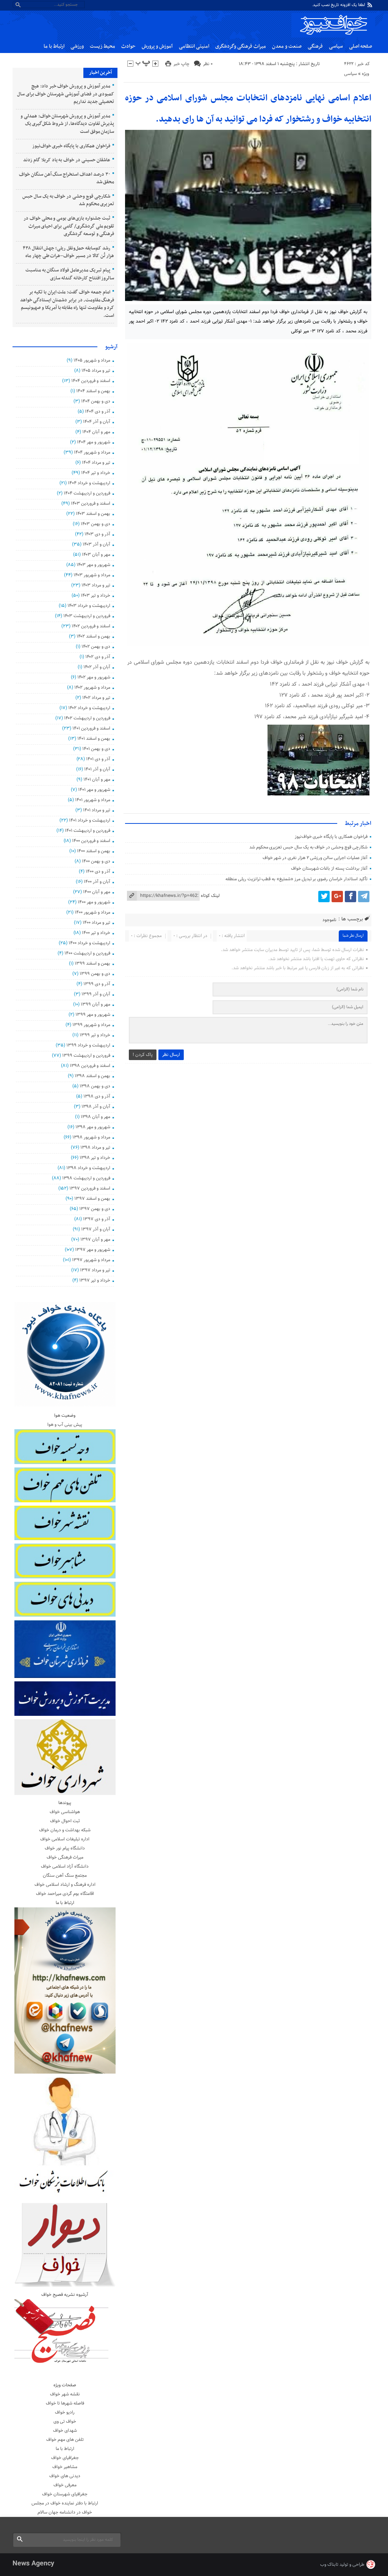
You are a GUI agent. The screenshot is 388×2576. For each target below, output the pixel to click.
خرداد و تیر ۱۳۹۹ (95, 1035)
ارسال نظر (171, 1055)
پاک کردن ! (143, 1055)
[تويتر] (324, 897)
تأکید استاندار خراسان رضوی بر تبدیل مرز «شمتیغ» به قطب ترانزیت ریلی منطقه (296, 879)
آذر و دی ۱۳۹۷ (96, 1219)
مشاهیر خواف (65, 2467)
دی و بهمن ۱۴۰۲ (96, 647)
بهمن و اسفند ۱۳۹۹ (92, 964)
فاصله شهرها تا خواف (65, 2403)
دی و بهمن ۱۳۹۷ (95, 1209)
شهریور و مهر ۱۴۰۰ (94, 902)
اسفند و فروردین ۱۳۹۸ (90, 1066)
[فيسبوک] (350, 897)
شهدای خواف (65, 2431)
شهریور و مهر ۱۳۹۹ (93, 1015)
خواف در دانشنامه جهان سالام (65, 2512)
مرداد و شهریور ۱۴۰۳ (92, 575)
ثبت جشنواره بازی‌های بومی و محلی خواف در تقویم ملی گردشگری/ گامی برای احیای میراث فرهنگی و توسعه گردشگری (69, 226)
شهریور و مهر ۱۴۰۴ (93, 442)
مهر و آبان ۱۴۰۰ (96, 892)
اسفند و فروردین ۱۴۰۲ (91, 626)
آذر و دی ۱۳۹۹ (97, 984)
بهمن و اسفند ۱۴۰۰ (93, 851)
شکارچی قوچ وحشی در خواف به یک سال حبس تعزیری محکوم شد (308, 847)
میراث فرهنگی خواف (65, 1857)
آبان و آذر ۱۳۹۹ (96, 994)
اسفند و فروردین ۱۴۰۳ (90, 504)
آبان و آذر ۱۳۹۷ (95, 1229)
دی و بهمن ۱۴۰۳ (95, 524)
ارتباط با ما (54, 46)
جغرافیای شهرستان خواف (65, 2494)
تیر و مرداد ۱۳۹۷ (95, 1270)
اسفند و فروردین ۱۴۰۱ (91, 728)
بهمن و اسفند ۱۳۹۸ (92, 1076)
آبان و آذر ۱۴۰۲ (97, 667)
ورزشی (77, 46)
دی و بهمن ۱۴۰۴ (95, 401)
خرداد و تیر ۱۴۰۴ (95, 473)
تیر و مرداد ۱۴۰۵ (96, 371)
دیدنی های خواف (65, 2476)
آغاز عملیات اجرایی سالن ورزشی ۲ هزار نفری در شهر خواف (315, 858)
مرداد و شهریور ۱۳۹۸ (91, 1137)
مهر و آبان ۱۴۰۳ (96, 555)
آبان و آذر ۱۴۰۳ (96, 544)
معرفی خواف (65, 2485)
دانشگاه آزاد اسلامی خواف (65, 1867)
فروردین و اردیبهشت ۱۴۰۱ (87, 831)
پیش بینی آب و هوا (65, 1425)
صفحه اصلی (361, 46)
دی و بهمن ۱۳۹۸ (95, 1086)
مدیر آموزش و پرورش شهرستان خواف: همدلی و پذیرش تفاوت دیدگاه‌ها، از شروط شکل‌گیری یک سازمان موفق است (67, 124)
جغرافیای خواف (65, 2458)
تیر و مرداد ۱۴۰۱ (96, 810)
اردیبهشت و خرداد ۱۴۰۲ (89, 708)
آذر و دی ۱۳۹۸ (97, 1096)
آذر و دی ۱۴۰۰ (98, 872)
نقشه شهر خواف (65, 2394)
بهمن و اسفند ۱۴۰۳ (93, 514)
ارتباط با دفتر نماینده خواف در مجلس (65, 2503)
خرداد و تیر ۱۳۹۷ (95, 1280)
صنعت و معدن (287, 46)
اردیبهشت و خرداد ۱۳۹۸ (88, 1168)
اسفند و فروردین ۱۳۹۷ (90, 1188)
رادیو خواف (65, 2412)
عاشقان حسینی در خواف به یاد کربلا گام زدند (66, 160)
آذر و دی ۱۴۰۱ (98, 759)
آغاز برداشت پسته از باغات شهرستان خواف (329, 869)
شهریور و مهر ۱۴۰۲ (94, 677)
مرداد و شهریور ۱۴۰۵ (92, 360)
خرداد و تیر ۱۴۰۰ (96, 933)
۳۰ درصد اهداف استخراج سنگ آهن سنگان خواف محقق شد (66, 179)
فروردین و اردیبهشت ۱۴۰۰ (87, 953)
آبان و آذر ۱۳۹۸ (96, 1107)
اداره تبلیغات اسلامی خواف (65, 1839)
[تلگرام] (364, 897)
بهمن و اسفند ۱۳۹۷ (92, 1199)
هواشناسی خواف (65, 1812)
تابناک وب (329, 2565)
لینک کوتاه (210, 896)
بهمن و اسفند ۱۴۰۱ (94, 739)
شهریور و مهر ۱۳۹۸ (93, 1127)
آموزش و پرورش (157, 46)
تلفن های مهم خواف (65, 2440)
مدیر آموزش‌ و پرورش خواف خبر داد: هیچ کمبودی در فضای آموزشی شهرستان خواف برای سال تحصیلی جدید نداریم (66, 94)
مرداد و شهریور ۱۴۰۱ (92, 800)
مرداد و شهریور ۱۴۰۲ (92, 688)
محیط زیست (102, 46)
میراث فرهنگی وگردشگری (241, 46)
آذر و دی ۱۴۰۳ (97, 534)
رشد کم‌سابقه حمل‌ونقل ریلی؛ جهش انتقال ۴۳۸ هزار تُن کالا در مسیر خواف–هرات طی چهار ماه (69, 252)
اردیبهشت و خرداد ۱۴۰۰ (89, 943)
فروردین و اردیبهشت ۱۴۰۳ (87, 616)
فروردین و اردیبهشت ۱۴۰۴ (87, 493)
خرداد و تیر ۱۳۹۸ (95, 1158)
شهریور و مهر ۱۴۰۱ (94, 790)
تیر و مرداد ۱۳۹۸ (95, 1148)
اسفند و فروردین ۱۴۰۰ (91, 841)
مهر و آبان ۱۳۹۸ (95, 1117)
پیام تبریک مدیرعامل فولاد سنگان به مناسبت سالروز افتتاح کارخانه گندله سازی (70, 274)
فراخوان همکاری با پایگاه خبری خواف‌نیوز (331, 837)
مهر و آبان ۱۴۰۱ (97, 780)
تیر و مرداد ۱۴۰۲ (96, 698)
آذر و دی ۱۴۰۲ (98, 657)
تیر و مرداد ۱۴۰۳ (96, 585)
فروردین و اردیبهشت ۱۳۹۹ (86, 1056)
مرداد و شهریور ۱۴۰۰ (92, 912)
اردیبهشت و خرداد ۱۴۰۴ (89, 483)
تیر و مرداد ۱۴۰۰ (96, 923)
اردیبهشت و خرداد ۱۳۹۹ (88, 1045)
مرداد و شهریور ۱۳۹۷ (91, 1260)
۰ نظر (208, 64)
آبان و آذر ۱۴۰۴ (96, 422)
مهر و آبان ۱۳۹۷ (95, 1240)
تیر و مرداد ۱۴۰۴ (96, 463)
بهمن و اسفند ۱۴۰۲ (93, 636)
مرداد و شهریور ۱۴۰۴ (92, 452)
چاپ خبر (181, 64)
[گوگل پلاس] (337, 897)
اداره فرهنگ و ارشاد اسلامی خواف (65, 1885)
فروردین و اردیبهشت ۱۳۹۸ (86, 1178)
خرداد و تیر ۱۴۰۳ (95, 596)
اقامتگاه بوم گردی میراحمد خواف (65, 1894)
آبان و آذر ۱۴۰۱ (97, 769)
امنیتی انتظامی (194, 46)
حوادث (128, 46)
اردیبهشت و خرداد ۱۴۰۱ (89, 820)
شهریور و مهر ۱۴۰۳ (93, 565)
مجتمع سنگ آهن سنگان (65, 1876)
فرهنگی (315, 46)
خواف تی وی (65, 2422)
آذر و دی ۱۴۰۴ (97, 412)
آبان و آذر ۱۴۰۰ (97, 882)
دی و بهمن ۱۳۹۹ (95, 974)
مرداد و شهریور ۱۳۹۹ (91, 1025)
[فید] (370, 5)
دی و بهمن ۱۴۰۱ (96, 749)
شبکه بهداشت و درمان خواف (65, 1830)
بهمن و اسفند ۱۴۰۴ (93, 391)
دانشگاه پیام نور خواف (65, 1848)
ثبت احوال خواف (65, 1821)
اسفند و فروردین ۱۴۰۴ (91, 381)
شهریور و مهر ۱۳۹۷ (92, 1250)
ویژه (365, 74)
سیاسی (336, 46)
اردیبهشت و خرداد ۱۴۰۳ (89, 606)
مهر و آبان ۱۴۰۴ (96, 432)
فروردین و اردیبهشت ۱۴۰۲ (87, 718)
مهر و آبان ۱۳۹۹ (95, 1004)
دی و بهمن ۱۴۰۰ (96, 861)
